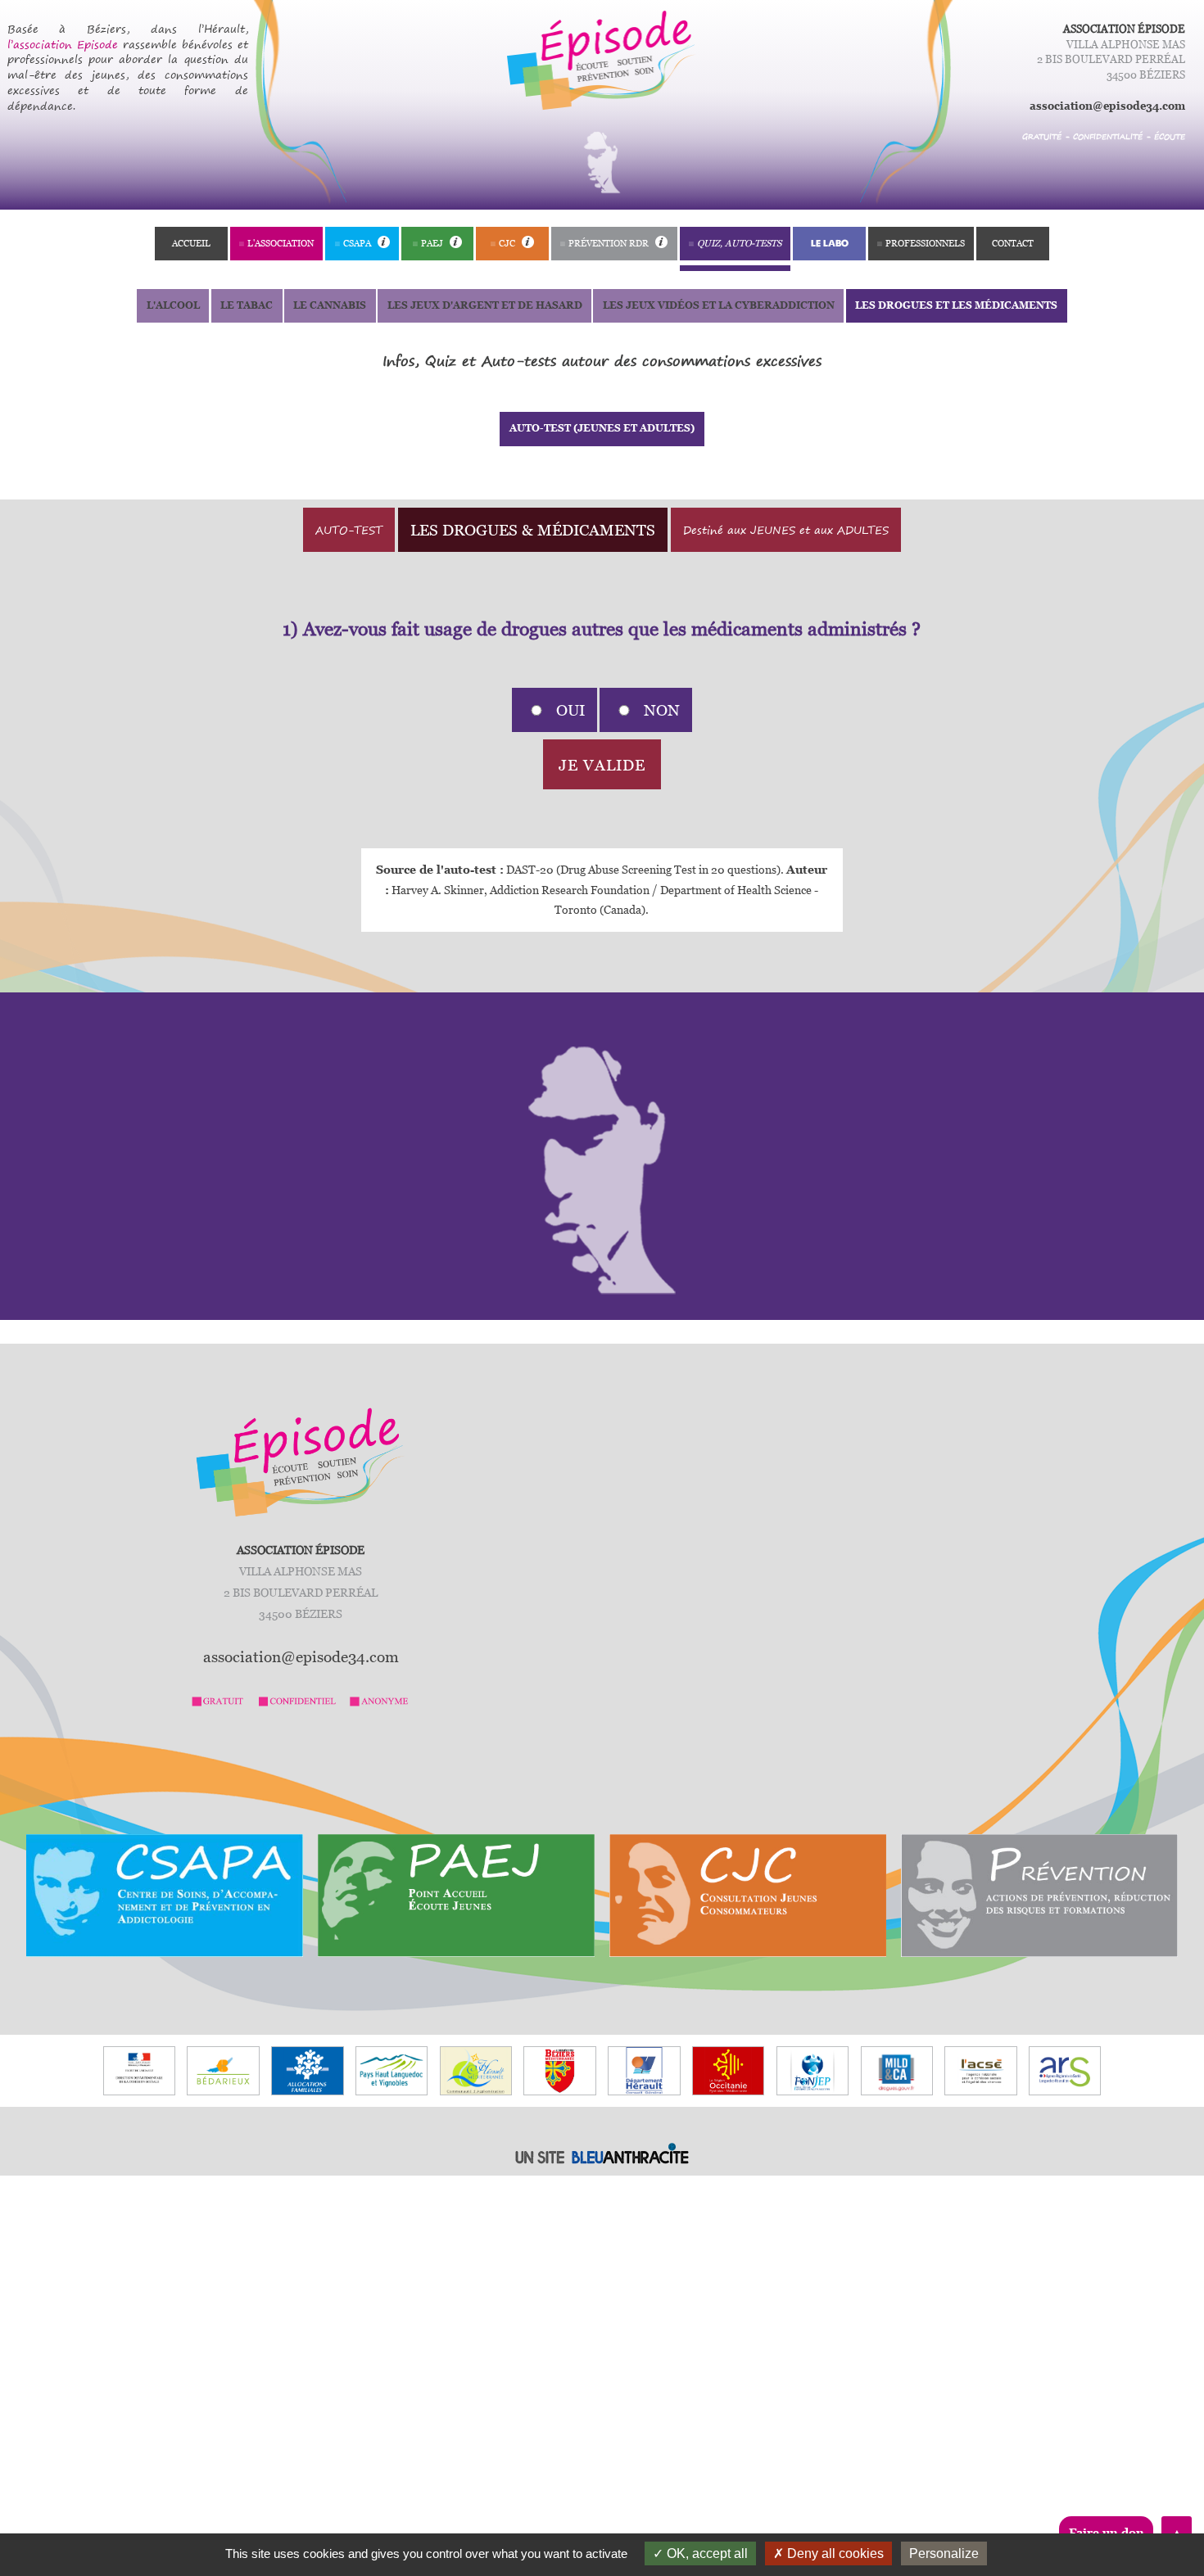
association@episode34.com (1107, 106)
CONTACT (1013, 243)
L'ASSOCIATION (281, 243)
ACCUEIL (191, 243)
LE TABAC (247, 305)
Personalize (944, 2553)
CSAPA (358, 243)
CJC (508, 243)
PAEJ (433, 243)
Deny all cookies (834, 2553)
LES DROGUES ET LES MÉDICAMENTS (956, 305)
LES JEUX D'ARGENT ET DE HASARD (485, 305)
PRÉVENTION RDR (610, 243)
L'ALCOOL (173, 305)
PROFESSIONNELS (925, 243)
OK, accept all (706, 2553)
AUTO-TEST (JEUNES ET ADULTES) (602, 428)
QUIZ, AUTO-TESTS (739, 243)
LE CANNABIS (330, 305)
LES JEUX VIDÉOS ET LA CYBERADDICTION (719, 305)
